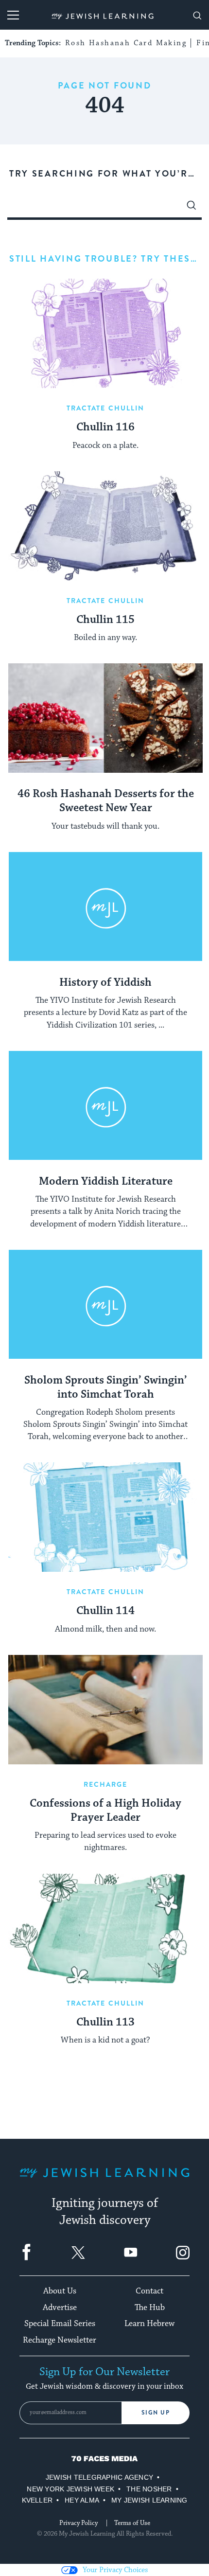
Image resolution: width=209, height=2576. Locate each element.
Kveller (37, 2500)
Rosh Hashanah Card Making (126, 43)
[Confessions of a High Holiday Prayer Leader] (105, 1710)
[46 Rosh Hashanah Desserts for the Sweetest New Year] (105, 718)
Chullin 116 (105, 427)
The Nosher (149, 2489)
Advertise (60, 2308)
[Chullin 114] (105, 1517)
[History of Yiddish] (105, 907)
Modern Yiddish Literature (106, 1182)
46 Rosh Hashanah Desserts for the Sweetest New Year (106, 801)
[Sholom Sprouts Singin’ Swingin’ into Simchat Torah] (105, 1305)
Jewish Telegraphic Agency (99, 2477)
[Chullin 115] (105, 526)
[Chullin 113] (105, 1928)
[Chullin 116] (105, 333)
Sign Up (156, 2413)
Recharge (106, 1784)
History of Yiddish (105, 983)
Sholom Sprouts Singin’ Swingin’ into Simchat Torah (106, 1388)
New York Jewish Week (70, 2489)
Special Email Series (60, 2324)
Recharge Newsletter (60, 2340)
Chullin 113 (105, 2023)
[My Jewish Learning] (104, 2180)
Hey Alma (82, 2500)
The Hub (150, 2308)
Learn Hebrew (149, 2324)
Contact (149, 2291)
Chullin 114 (105, 1611)
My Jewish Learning (149, 2500)
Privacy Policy (78, 2523)
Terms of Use (132, 2523)
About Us (60, 2291)
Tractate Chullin (106, 408)
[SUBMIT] (192, 208)
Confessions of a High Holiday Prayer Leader (105, 1811)
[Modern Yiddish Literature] (105, 1106)
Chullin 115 (105, 620)
